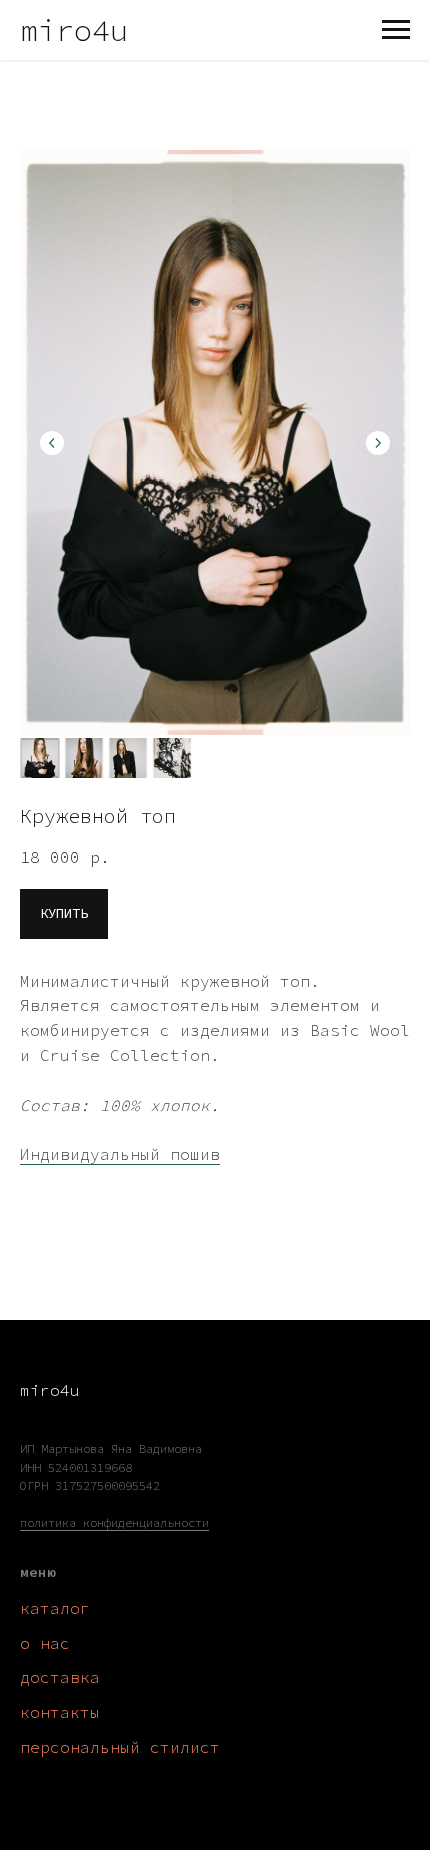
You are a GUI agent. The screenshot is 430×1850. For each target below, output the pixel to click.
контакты (60, 1712)
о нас (45, 1643)
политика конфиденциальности (114, 1522)
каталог (55, 1608)
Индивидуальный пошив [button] (120, 1154)
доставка (60, 1677)
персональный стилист (120, 1747)
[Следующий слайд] (378, 443)
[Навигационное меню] (396, 30)
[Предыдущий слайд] (52, 443)
